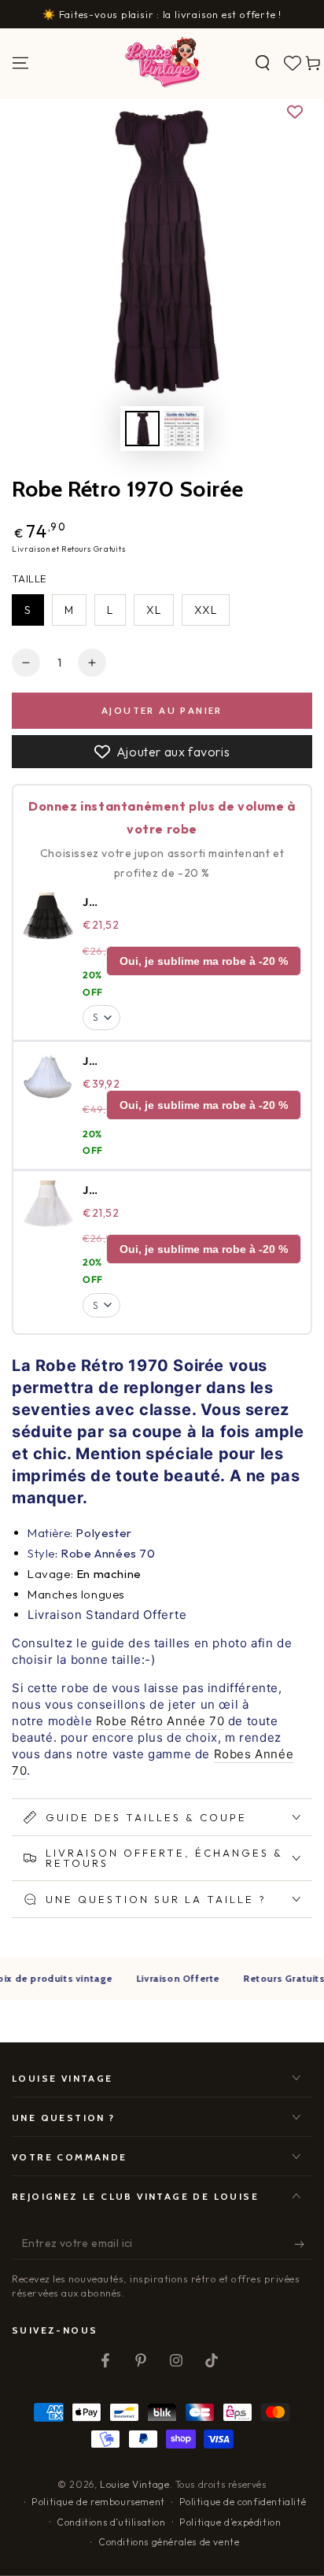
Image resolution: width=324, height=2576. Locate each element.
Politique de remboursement (98, 2502)
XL (154, 610)
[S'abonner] (303, 2244)
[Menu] (20, 63)
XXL (206, 610)
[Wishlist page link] (293, 63)
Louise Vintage (134, 2484)
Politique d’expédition (230, 2522)
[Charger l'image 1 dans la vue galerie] (142, 429)
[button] (263, 63)
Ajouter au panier (162, 710)
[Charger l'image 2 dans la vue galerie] (182, 429)
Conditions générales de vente (169, 2542)
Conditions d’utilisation (111, 2522)
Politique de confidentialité (243, 2502)
